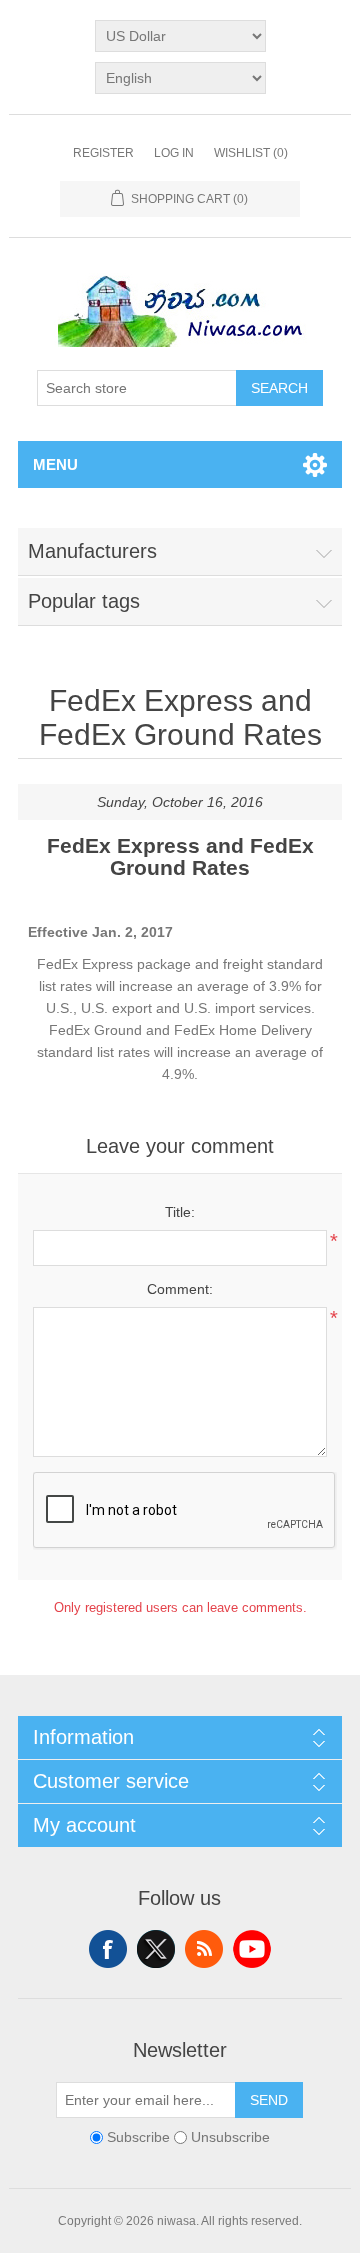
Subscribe (138, 2137)
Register (103, 153)
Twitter (156, 1949)
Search (279, 388)
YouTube (252, 1949)
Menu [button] (55, 464)
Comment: (180, 1289)
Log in (174, 153)
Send (269, 2100)
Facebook (108, 1949)
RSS (204, 1949)
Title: (180, 1212)
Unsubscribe (230, 2137)
